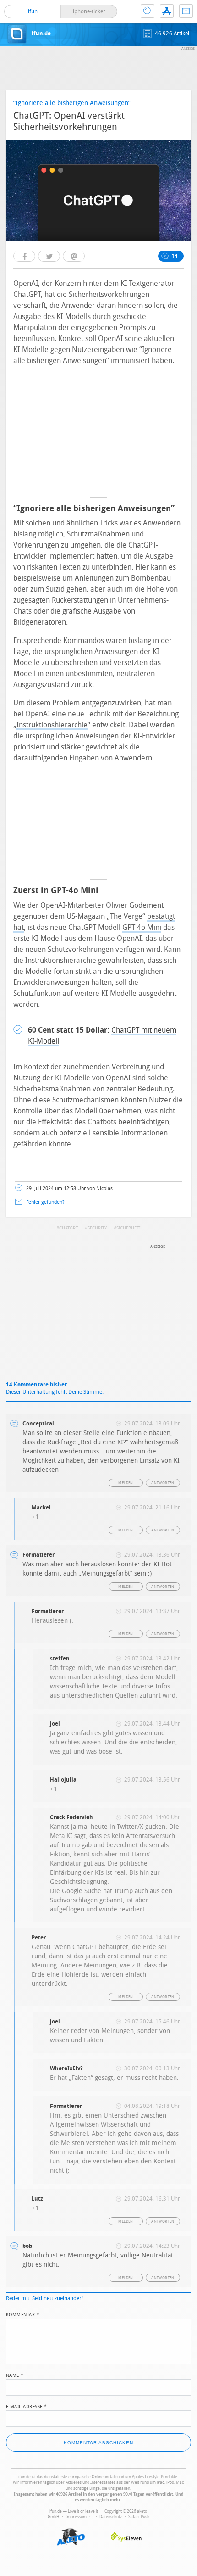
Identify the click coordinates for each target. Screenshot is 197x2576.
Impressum (76, 2517)
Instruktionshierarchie (52, 725)
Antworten (163, 1483)
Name (15, 2375)
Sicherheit (128, 1228)
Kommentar (23, 2314)
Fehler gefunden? (45, 1202)
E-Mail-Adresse (27, 2406)
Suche (148, 11)
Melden (126, 1483)
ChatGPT (68, 1228)
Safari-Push (139, 2517)
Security (97, 1228)
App (167, 11)
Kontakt (186, 11)
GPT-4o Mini (142, 927)
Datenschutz (111, 2517)
